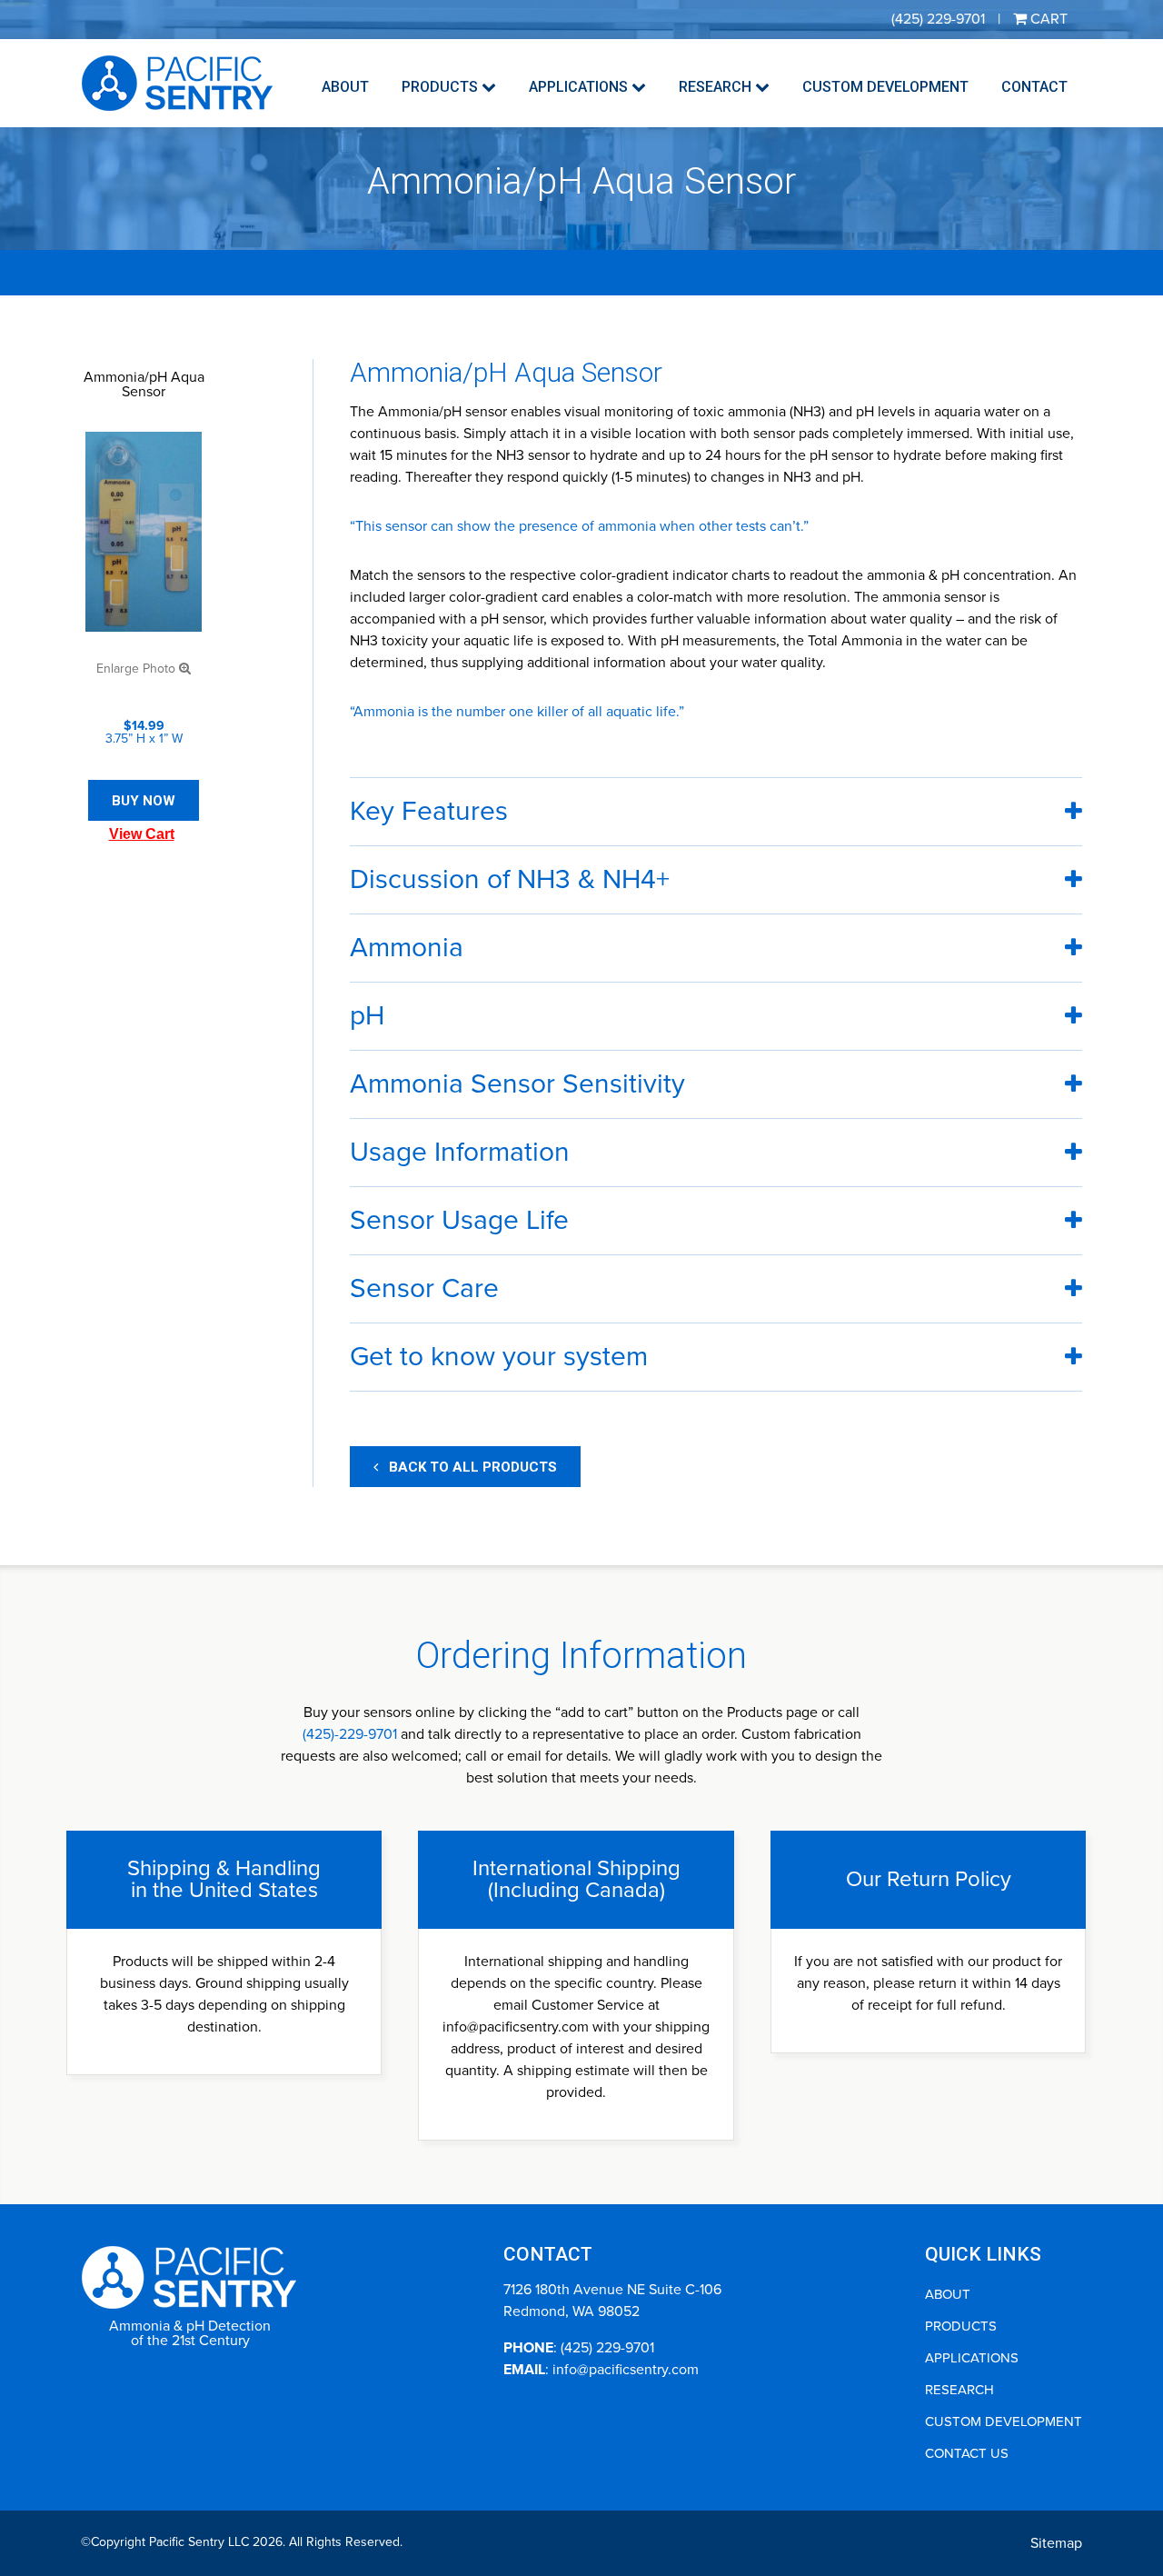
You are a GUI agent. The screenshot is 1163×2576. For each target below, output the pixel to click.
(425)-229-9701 (350, 1734)
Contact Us (967, 2453)
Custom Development (885, 87)
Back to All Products (467, 1467)
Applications (580, 87)
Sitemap (1056, 2543)
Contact (1034, 87)
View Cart (142, 834)
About (345, 87)
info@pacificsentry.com (626, 2370)
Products (442, 87)
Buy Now (144, 801)
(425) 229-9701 (607, 2348)
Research (717, 87)
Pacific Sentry (177, 83)
